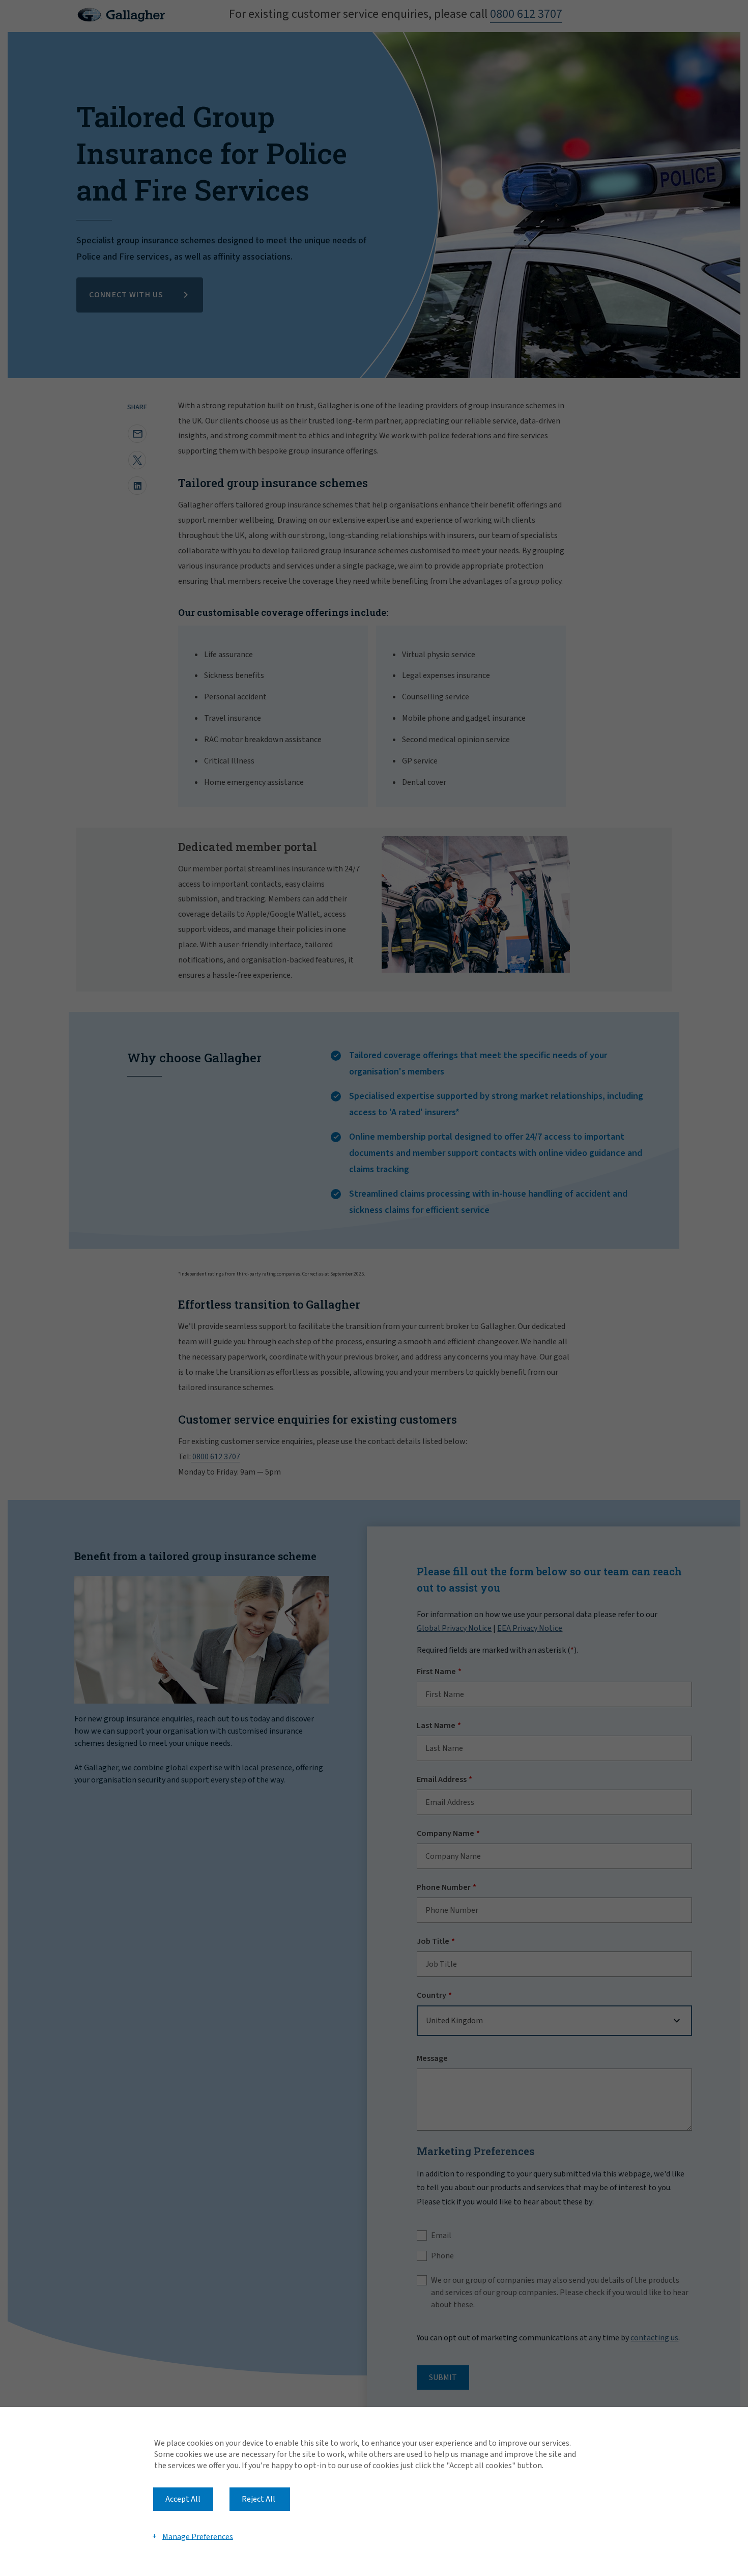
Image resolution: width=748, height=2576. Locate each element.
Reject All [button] (258, 2499)
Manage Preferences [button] (198, 2536)
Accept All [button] (183, 2499)
